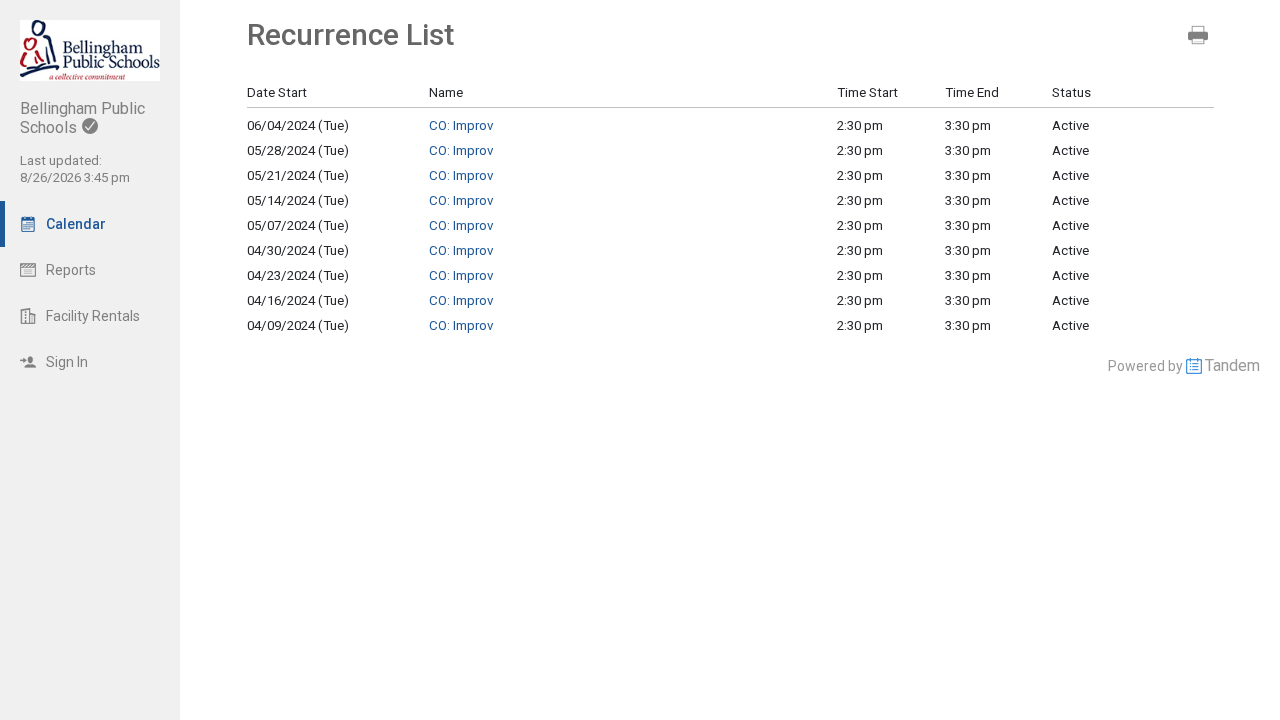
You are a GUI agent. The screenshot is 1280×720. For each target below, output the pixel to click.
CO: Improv (461, 125)
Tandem (1232, 365)
